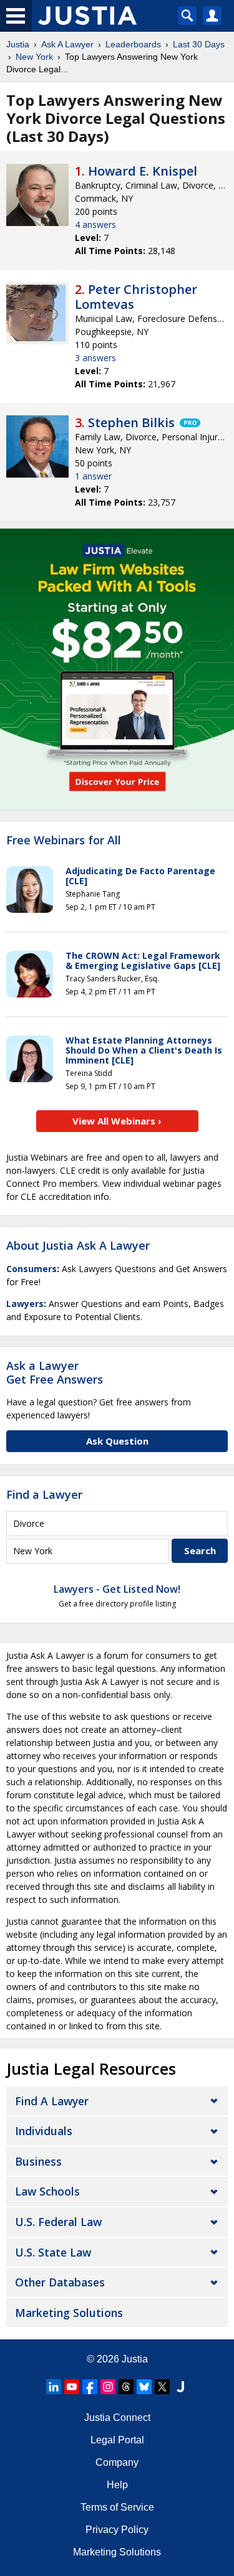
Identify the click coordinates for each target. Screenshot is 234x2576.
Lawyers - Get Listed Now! (117, 1589)
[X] (162, 2387)
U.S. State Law (53, 2252)
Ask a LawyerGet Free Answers (55, 1372)
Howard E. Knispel (143, 171)
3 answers (95, 358)
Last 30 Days (199, 44)
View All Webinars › (117, 1121)
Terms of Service (117, 2507)
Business (38, 2161)
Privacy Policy (117, 2530)
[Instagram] (108, 2387)
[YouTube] (72, 2387)
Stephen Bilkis (131, 422)
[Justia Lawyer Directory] (180, 2387)
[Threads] (126, 2387)
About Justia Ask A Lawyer (78, 1245)
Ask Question (117, 1441)
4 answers (95, 224)
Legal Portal (117, 2440)
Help (117, 2485)
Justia (18, 44)
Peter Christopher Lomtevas (136, 297)
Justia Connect (117, 2418)
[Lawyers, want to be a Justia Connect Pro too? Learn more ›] (189, 423)
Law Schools (47, 2191)
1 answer (93, 476)
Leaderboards (133, 44)
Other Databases (60, 2282)
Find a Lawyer (44, 1494)
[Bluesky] (144, 2387)
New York (34, 57)
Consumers (32, 1269)
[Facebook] (90, 2387)
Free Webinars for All (64, 841)
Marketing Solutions (69, 2313)
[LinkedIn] (54, 2387)
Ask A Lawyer (67, 44)
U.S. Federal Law (58, 2222)
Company (117, 2462)
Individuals (44, 2131)
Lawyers (25, 1304)
